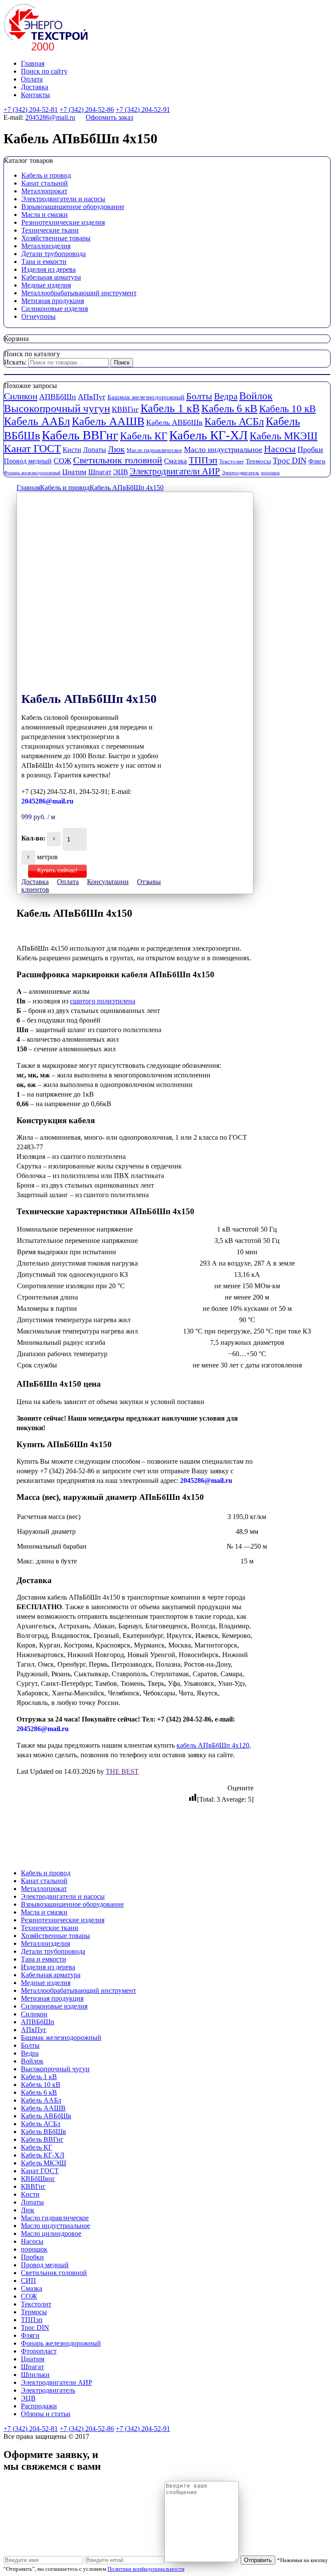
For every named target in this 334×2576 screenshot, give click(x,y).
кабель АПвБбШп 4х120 (213, 1745)
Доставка (35, 87)
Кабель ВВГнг (80, 435)
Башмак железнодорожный (146, 397)
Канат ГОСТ (32, 448)
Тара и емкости (44, 262)
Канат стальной (45, 183)
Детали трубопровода (53, 254)
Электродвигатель (240, 473)
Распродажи (39, 2406)
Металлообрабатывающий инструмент (79, 293)
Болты (199, 396)
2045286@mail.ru (50, 117)
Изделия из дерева (48, 269)
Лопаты (95, 450)
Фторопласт (39, 2351)
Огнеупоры (38, 316)
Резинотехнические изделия (63, 222)
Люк (116, 449)
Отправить (258, 2560)
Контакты (35, 95)
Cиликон (21, 396)
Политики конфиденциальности (146, 2569)
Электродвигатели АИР (175, 471)
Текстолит (232, 461)
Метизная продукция (53, 301)
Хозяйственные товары (56, 238)
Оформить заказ (109, 117)
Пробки (310, 449)
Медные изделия (46, 285)
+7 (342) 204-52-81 (31, 110)
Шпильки (35, 2375)
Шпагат (100, 472)
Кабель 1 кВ (170, 408)
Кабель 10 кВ (287, 409)
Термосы (258, 461)
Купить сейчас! (57, 870)
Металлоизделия (46, 246)
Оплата (32, 79)
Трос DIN (290, 461)
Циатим (74, 472)
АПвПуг (92, 397)
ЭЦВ (120, 472)
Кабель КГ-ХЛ (209, 435)
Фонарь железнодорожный (32, 473)
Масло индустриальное (223, 449)
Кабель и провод (46, 175)
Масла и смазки (45, 214)
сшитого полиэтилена (103, 1001)
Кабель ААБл (37, 421)
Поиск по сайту (44, 71)
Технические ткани (50, 230)
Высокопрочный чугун (57, 408)
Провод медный (28, 461)
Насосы (280, 449)
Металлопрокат (44, 191)
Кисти (72, 450)
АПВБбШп (58, 397)
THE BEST (122, 1771)
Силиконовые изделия (55, 309)
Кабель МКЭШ (284, 436)
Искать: (15, 362)
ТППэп (203, 460)
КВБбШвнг (38, 2179)
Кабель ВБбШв (43, 2132)
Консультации (108, 882)
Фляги (317, 461)
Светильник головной (118, 460)
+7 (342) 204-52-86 (87, 110)
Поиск (122, 363)
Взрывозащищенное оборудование (73, 207)
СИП (28, 2281)
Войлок (256, 396)
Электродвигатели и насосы (63, 199)
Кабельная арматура (51, 277)
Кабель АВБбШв (174, 422)
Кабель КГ (144, 436)
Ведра (226, 396)
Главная (33, 63)
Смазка (175, 461)
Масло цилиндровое (51, 2233)
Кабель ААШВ (108, 421)
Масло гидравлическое (154, 450)
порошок (270, 473)
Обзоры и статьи (46, 2414)
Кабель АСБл (234, 421)
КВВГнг (125, 409)
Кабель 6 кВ (229, 408)
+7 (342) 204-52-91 (143, 110)
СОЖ (62, 461)
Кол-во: (33, 838)
